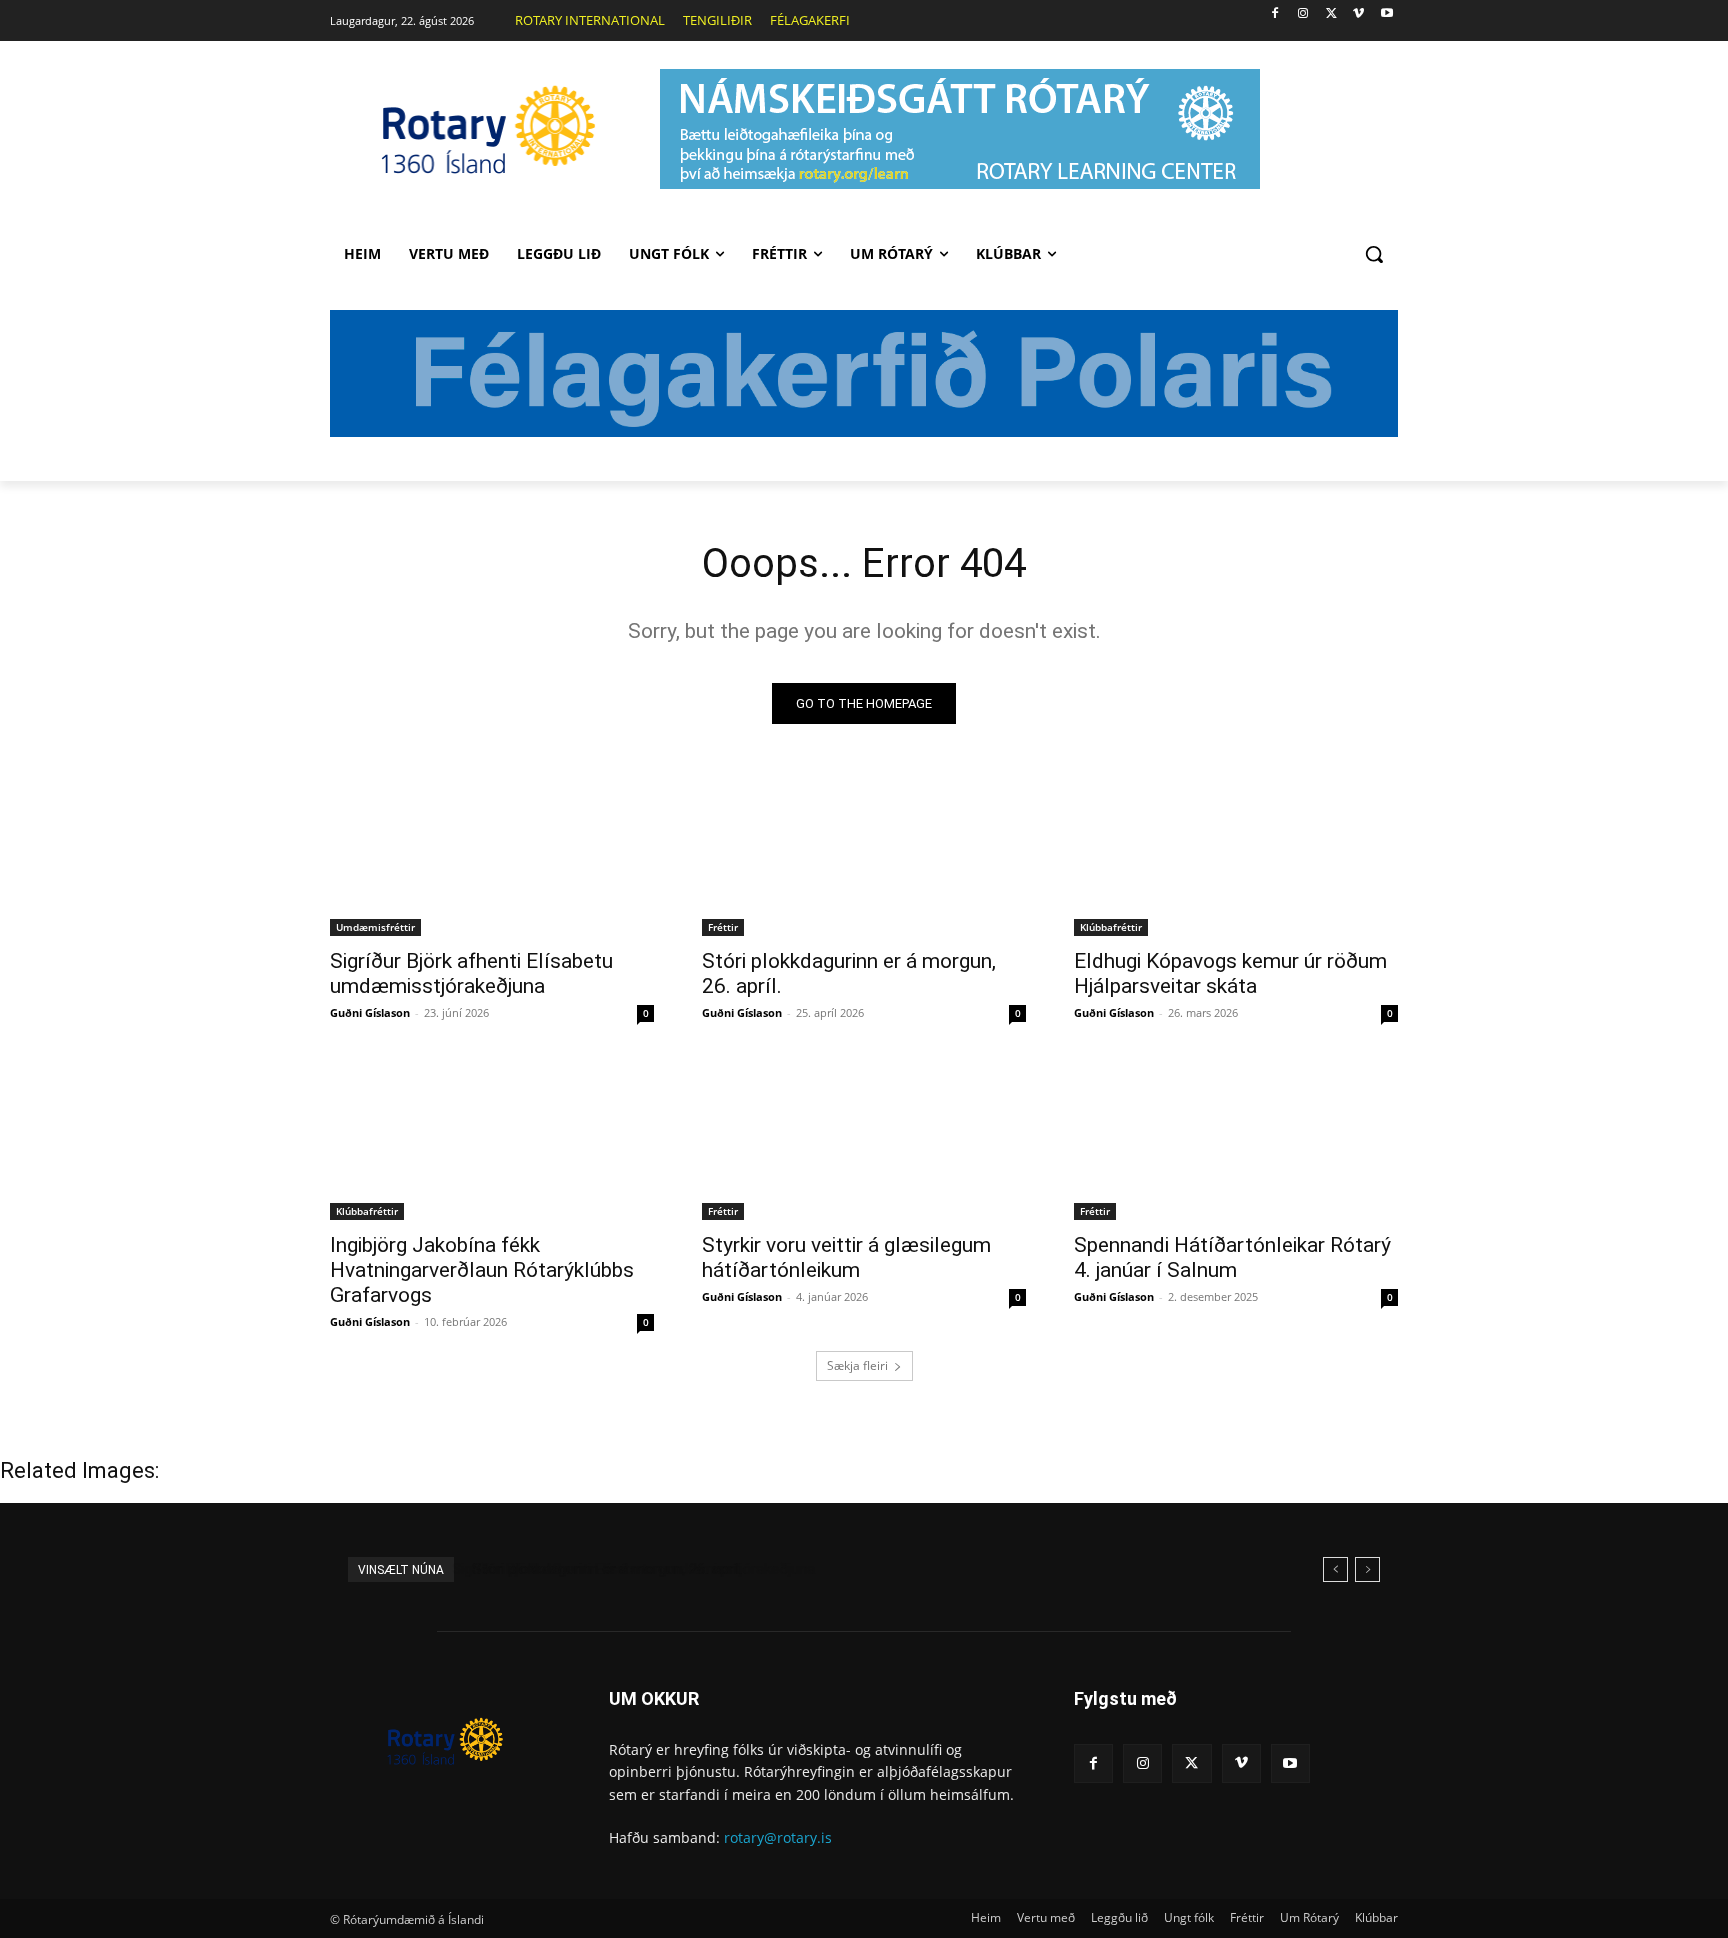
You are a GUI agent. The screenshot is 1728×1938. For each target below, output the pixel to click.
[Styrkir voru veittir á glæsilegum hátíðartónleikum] (864, 1139)
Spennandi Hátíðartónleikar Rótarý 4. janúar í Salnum (1232, 1257)
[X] (1331, 14)
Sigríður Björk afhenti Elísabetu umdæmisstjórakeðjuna (471, 973)
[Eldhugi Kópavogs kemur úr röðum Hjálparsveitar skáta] (1236, 855)
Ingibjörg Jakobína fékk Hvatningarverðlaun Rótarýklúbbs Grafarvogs (482, 1270)
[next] (1367, 1569)
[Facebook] (1275, 14)
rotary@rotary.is (778, 1837)
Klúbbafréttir (1111, 927)
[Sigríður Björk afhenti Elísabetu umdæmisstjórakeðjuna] (492, 855)
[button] (1374, 254)
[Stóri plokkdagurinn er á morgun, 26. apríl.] (864, 855)
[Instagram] (1303, 14)
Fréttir (723, 927)
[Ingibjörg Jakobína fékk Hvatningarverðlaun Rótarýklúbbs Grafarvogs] (492, 1139)
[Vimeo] (1358, 14)
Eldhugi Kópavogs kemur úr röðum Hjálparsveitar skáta (1230, 973)
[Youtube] (1386, 14)
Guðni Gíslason (370, 1012)
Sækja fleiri (857, 1365)
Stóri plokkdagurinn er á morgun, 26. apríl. (604, 1569)
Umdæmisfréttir (375, 927)
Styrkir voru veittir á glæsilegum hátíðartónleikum (846, 1257)
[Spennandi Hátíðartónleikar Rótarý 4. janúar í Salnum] (1236, 1139)
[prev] (1335, 1569)
